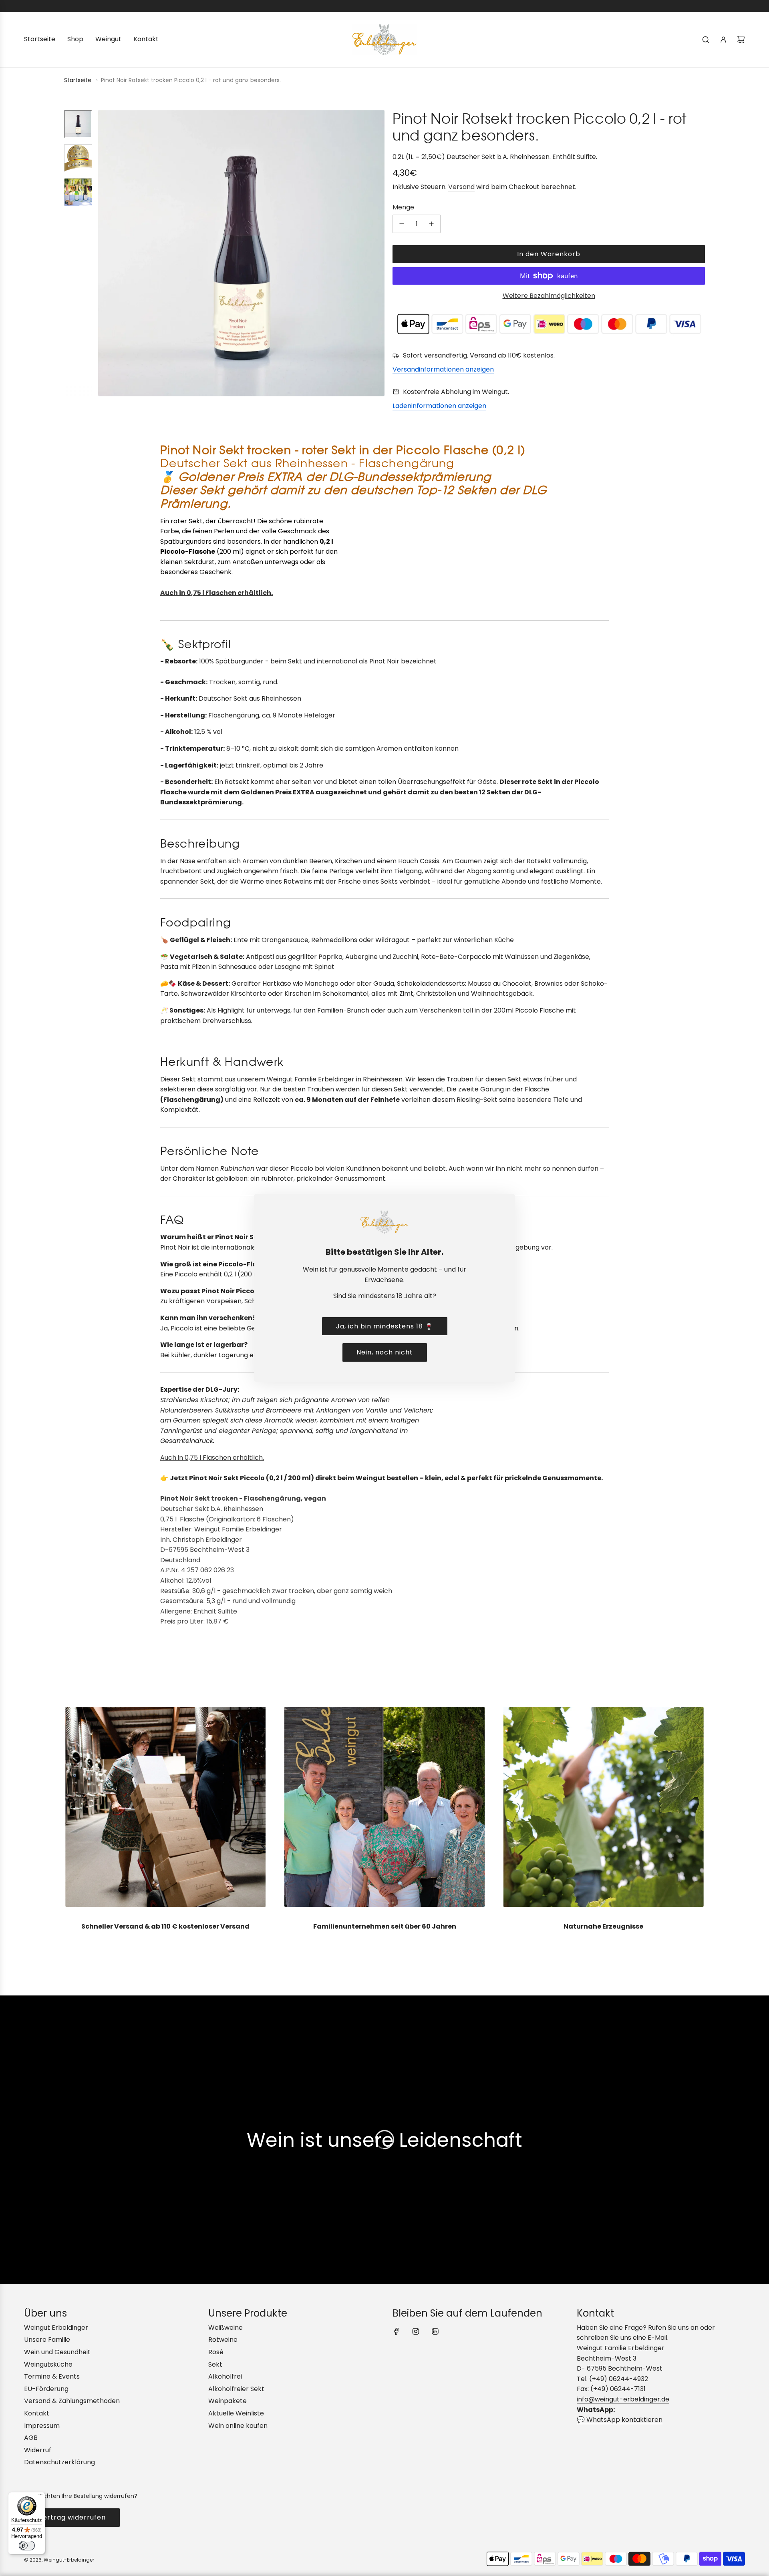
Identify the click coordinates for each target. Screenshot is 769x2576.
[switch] (27, 2546)
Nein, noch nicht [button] (385, 1352)
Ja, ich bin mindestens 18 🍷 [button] (385, 1326)
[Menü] (40, 2497)
